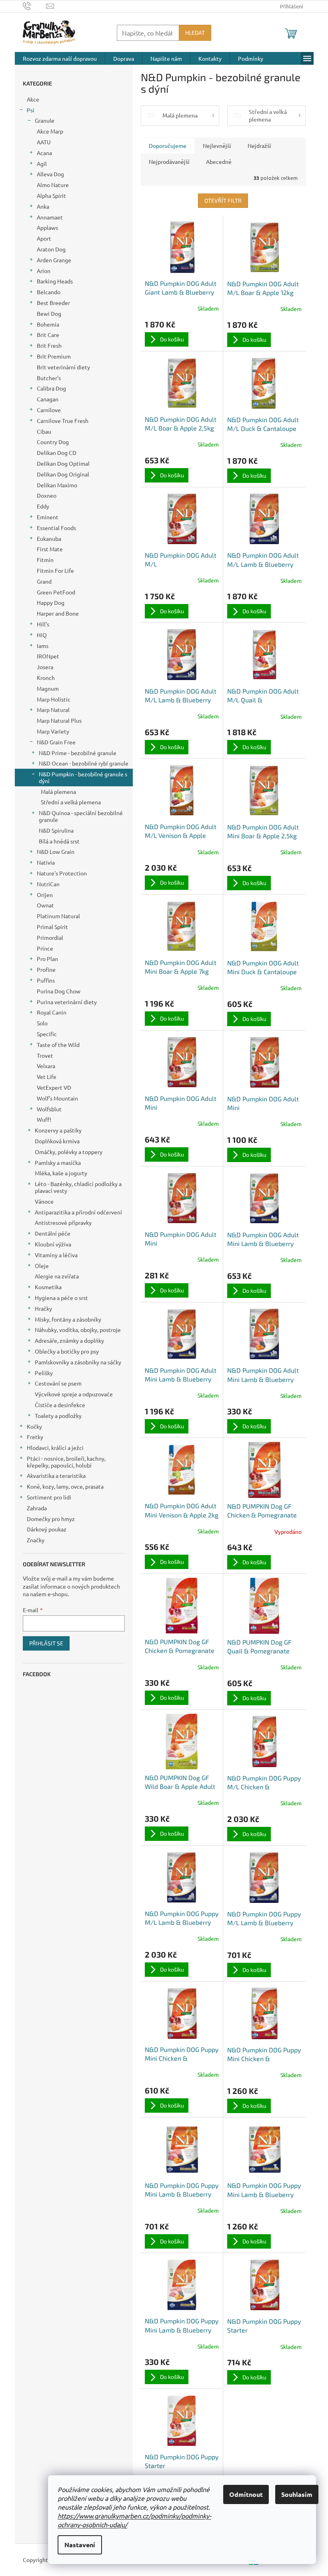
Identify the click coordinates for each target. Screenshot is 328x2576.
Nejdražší (259, 146)
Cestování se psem (58, 1383)
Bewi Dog (49, 313)
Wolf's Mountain (57, 1098)
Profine (46, 969)
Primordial (50, 937)
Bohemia (48, 324)
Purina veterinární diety (67, 1002)
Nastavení (80, 2545)
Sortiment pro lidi (49, 1497)
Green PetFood (56, 592)
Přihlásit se (46, 1643)
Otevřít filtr (223, 200)
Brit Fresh (49, 345)
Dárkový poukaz (47, 1529)
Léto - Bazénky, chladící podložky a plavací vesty (78, 1187)
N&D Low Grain (56, 851)
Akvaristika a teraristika (56, 1475)
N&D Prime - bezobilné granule (78, 753)
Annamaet (50, 217)
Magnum (48, 688)
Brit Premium (54, 356)
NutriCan (48, 884)
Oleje (42, 1266)
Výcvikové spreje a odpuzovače (74, 1394)
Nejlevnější (217, 146)
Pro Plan (47, 959)
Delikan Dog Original (63, 474)
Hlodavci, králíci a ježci (55, 1448)
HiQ (42, 635)
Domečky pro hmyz (51, 1519)
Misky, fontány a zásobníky (68, 1319)
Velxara (46, 1066)
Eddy (43, 506)
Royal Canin (52, 1012)
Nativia (46, 862)
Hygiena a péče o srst (61, 1298)
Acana (44, 153)
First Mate (50, 549)
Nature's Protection (62, 873)
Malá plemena (58, 792)
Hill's (43, 624)
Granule (45, 120)
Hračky (43, 1308)
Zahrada (37, 1508)
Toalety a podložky (58, 1416)
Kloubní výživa (53, 1244)
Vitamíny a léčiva (56, 1255)
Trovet (45, 1055)
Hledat (195, 33)
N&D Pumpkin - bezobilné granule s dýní (83, 777)
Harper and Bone (58, 613)
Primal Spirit (52, 927)
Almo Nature (53, 185)
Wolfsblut (49, 1109)
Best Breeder (53, 303)
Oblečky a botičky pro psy (67, 1351)
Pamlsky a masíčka (58, 1162)
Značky (36, 1540)
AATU (44, 142)
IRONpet (48, 656)
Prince (45, 948)
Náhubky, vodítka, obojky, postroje (78, 1330)
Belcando (49, 292)
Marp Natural (53, 710)
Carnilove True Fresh (63, 421)
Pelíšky (44, 1373)
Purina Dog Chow (59, 991)
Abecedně (219, 161)
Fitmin (45, 560)
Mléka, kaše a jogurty (61, 1173)
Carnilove (49, 410)
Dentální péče (53, 1233)
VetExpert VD (54, 1087)
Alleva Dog (50, 174)
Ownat (45, 905)
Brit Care (48, 335)
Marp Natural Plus (59, 720)
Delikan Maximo (57, 485)
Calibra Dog (51, 388)
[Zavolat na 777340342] (35, 5)
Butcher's (49, 378)
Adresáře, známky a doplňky (69, 1340)
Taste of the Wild (58, 1045)
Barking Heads (55, 281)
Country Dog (53, 442)
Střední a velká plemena (71, 802)
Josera (45, 667)
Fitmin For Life (55, 570)
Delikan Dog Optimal (63, 463)
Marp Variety (53, 731)
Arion (44, 271)
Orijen (45, 895)
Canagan (48, 399)
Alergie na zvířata (57, 1276)
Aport (44, 238)
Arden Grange (54, 260)
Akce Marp (50, 131)
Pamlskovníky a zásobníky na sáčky (78, 1362)
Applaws (47, 227)
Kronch (46, 678)
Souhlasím (297, 2494)
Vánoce (44, 1201)
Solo (42, 1023)
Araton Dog (51, 249)
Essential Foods (56, 528)
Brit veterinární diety (63, 367)
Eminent (48, 517)
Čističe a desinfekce (60, 1405)
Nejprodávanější (169, 161)
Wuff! (44, 1119)
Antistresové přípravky (63, 1222)
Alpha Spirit (51, 195)
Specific (47, 1034)
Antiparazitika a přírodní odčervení (78, 1212)
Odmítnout (246, 2494)
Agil (42, 163)
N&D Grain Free (56, 742)
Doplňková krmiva (57, 1141)
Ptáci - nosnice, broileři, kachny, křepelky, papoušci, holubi (66, 1462)
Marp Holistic (54, 699)
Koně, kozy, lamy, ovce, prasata (65, 1486)
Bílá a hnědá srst (59, 841)
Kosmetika (48, 1287)
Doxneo (47, 495)
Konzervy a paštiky (58, 1130)
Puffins (46, 980)
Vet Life (47, 1077)
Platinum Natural (58, 916)
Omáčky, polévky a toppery (69, 1152)
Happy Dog (51, 602)
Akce (33, 99)
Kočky (34, 1426)
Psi (31, 110)
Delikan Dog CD (57, 453)
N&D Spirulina (56, 830)
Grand (44, 581)
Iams (43, 646)
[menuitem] (60, 58)
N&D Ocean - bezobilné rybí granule (84, 763)
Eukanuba (49, 538)
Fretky (35, 1437)
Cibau (44, 431)
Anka (43, 206)
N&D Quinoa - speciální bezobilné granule (81, 816)
